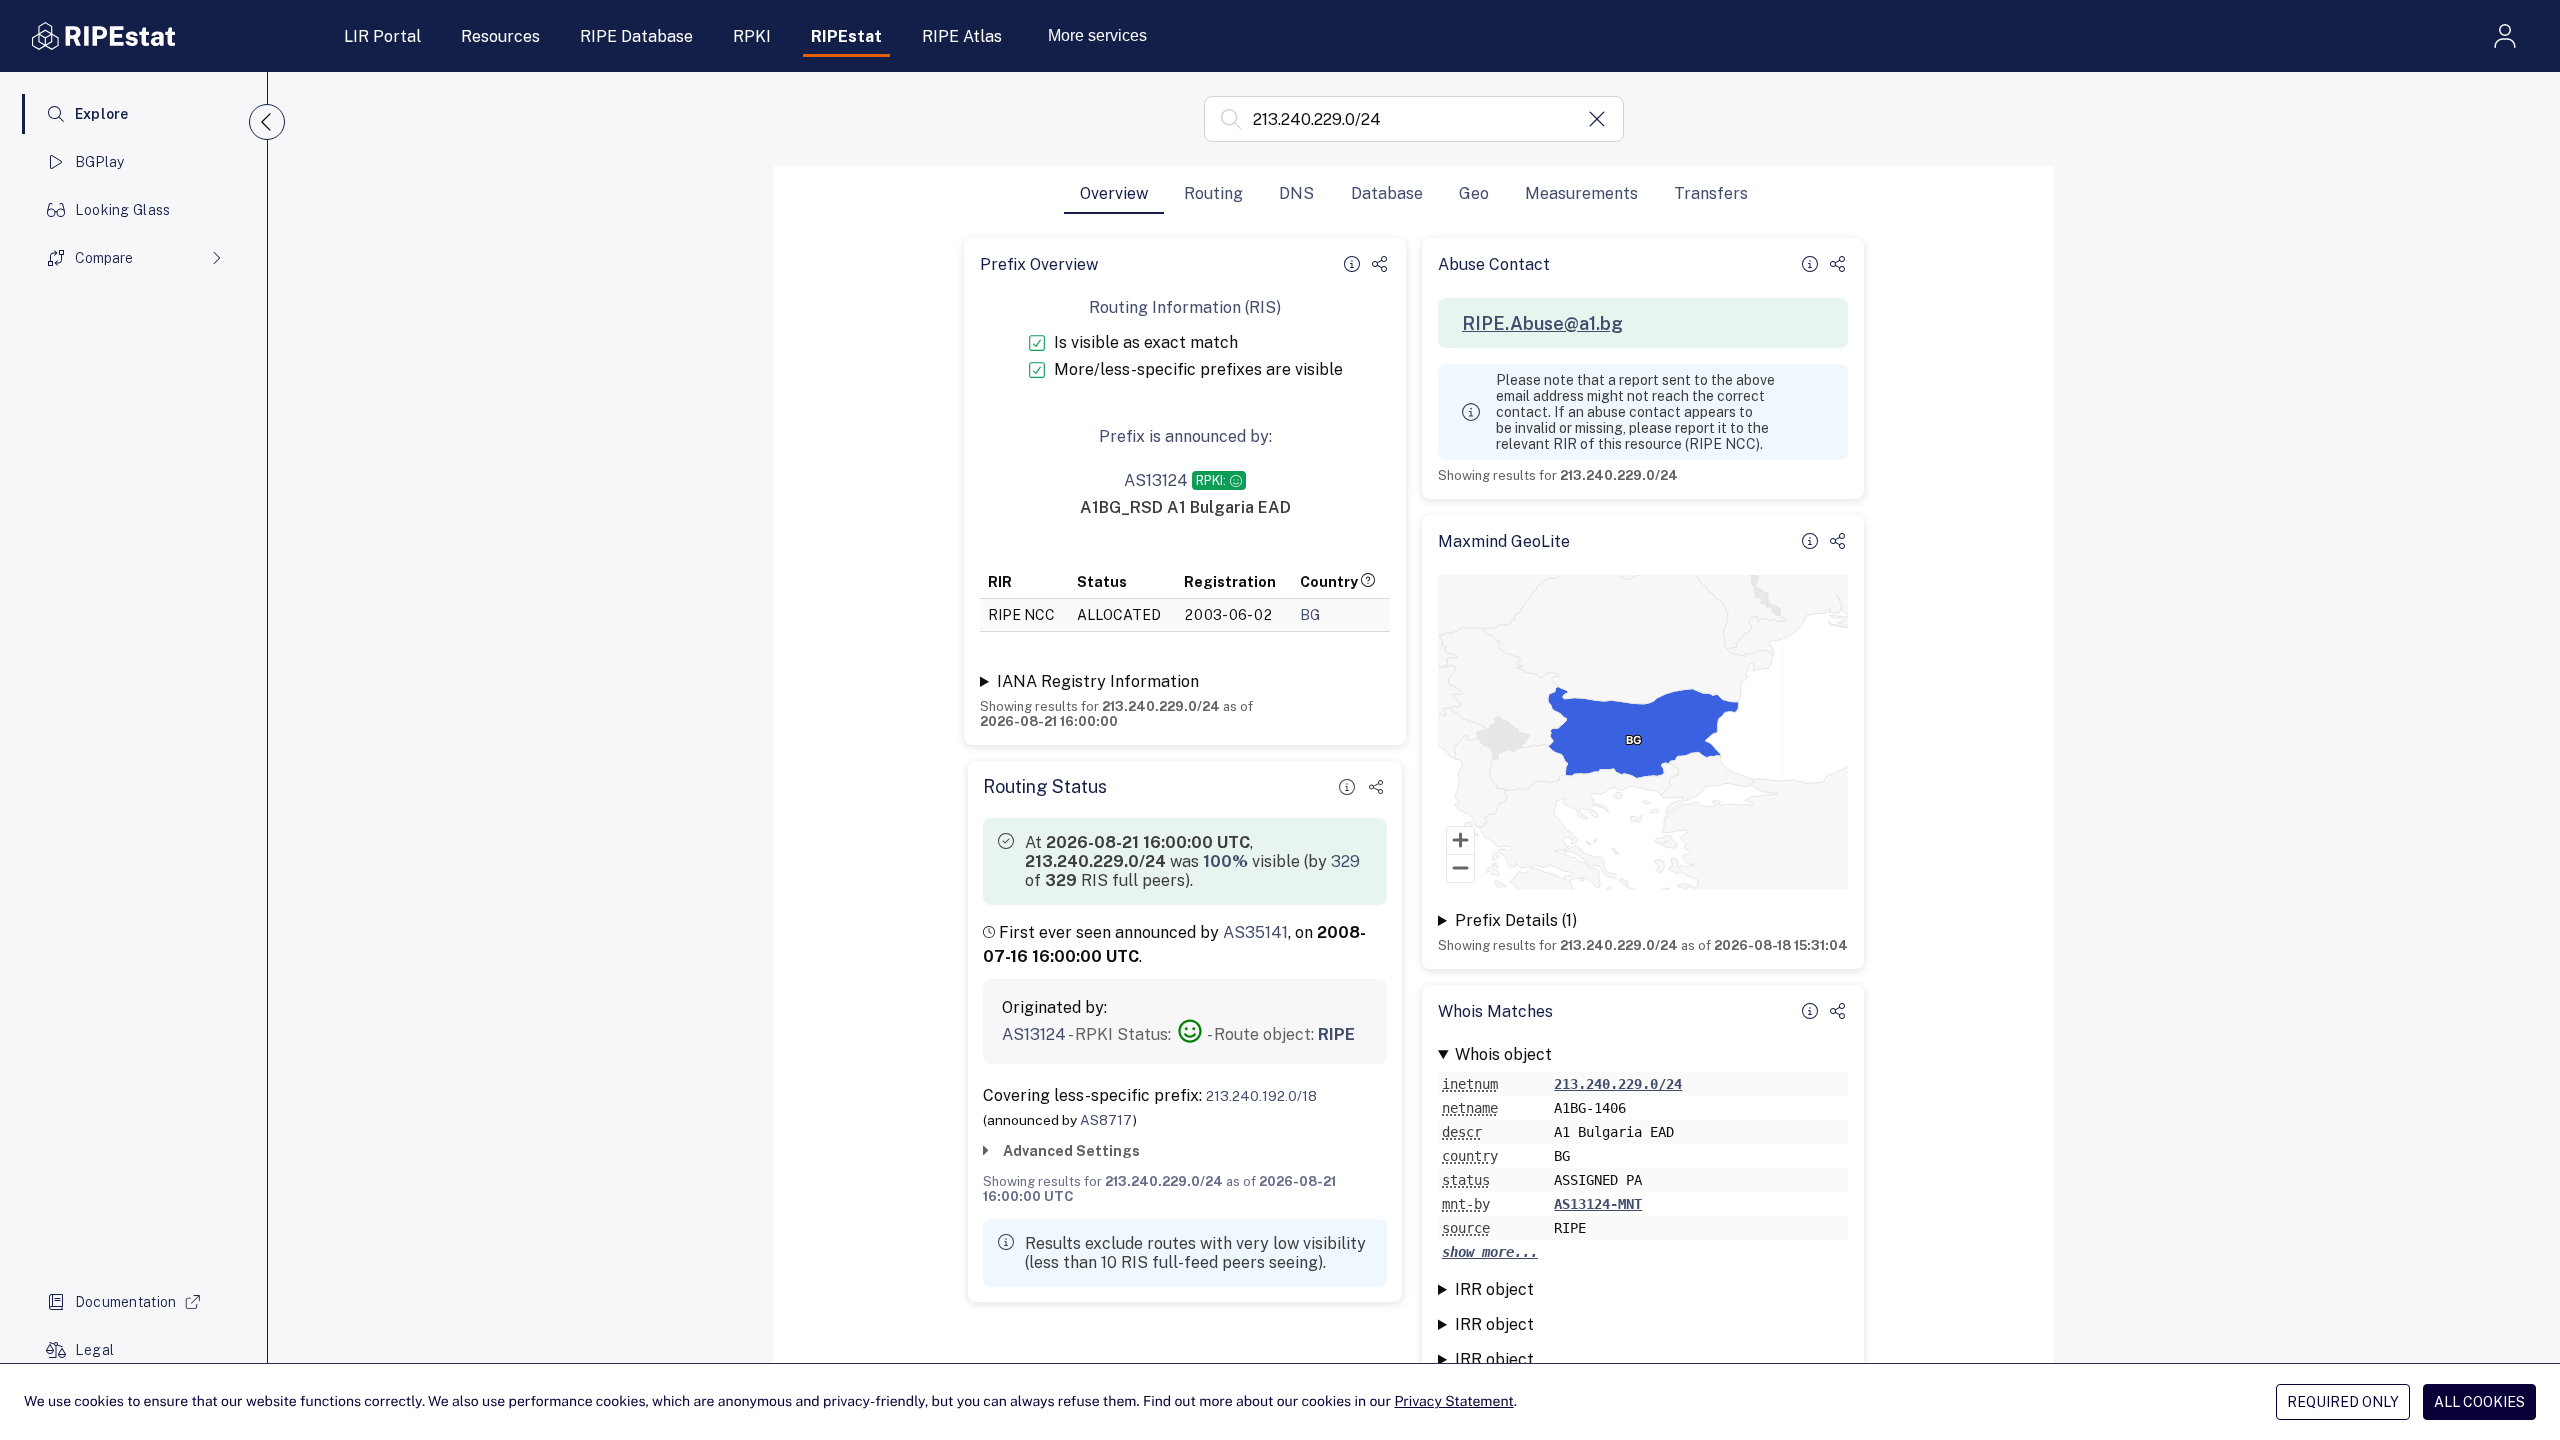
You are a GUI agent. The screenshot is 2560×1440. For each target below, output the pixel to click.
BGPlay (100, 162)
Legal (94, 1350)
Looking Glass (123, 210)
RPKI (752, 36)
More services (1097, 35)
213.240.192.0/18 (1261, 1096)
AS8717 (1106, 1120)
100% (1225, 861)
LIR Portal (382, 36)
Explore (102, 114)
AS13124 (1034, 1034)
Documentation (126, 1302)
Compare (104, 258)
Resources (500, 36)
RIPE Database (636, 36)
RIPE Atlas (962, 36)
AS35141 (1255, 932)
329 (1345, 861)
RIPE (1336, 1034)
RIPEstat (846, 36)
